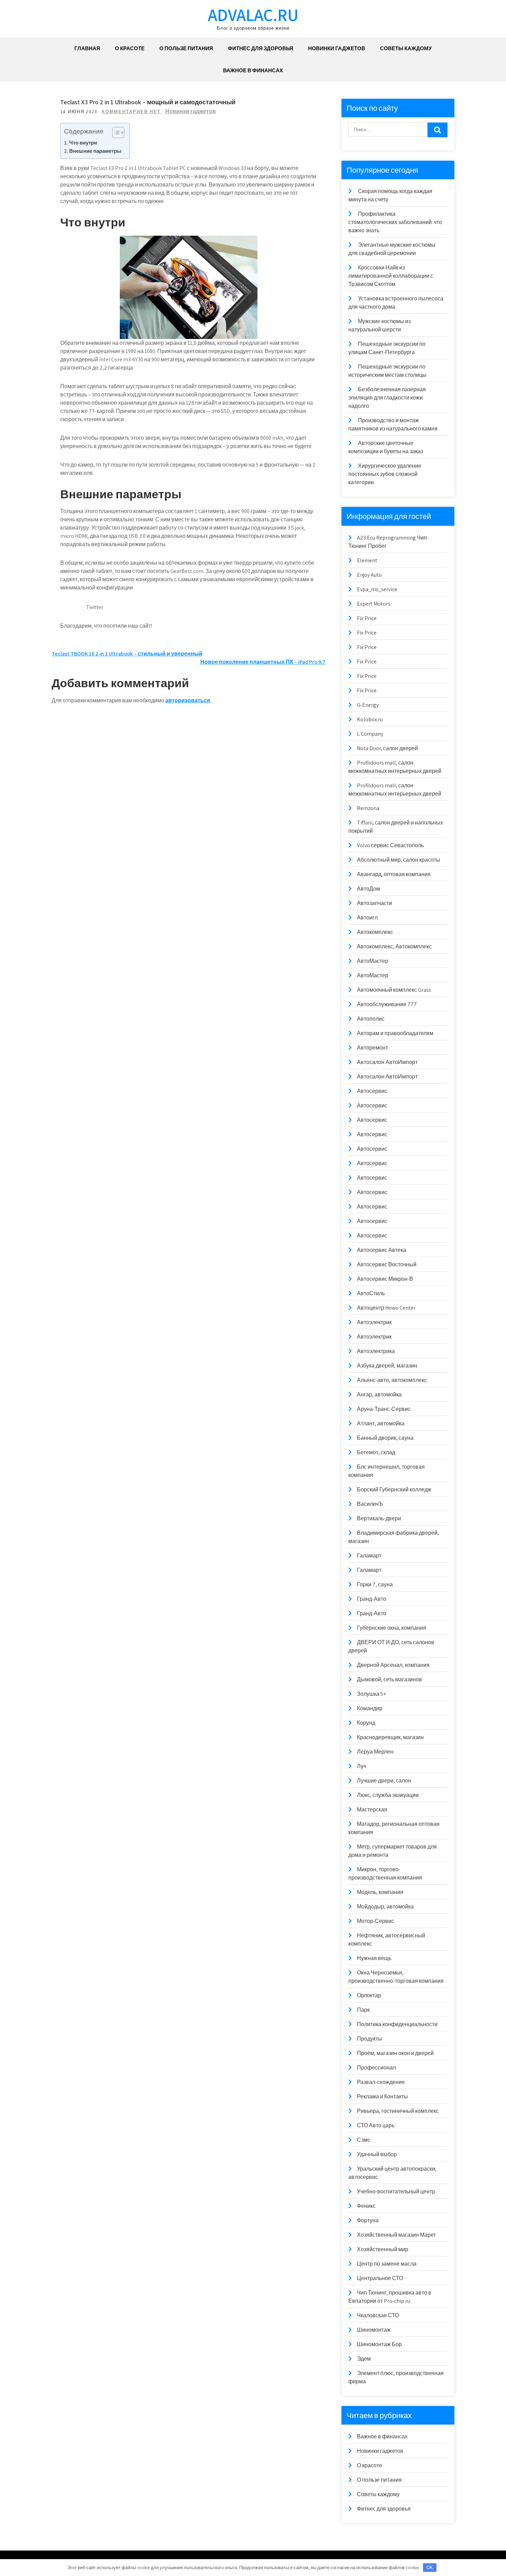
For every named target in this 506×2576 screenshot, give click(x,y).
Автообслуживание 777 (387, 1004)
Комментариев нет (131, 112)
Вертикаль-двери (379, 1518)
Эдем (364, 2359)
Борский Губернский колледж (394, 1489)
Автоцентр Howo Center (386, 1308)
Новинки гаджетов (337, 48)
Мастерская (372, 1809)
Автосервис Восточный (387, 1264)
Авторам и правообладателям (395, 1033)
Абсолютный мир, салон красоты (399, 860)
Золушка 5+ (371, 1694)
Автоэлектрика (376, 1351)
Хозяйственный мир (383, 2249)
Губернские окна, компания (392, 1628)
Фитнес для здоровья (261, 48)
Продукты (370, 2039)
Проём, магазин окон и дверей (395, 2053)
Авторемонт (372, 1048)
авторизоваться (188, 700)
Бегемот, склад (376, 1452)
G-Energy (368, 705)
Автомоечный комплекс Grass (394, 990)
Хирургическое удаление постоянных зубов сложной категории (385, 474)
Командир (370, 1708)
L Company (370, 734)
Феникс (366, 2206)
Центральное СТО (380, 2278)
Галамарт (369, 1556)
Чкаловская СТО (378, 2315)
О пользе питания (186, 48)
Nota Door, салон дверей (387, 748)
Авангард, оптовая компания (394, 874)
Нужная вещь (374, 1958)
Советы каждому (406, 48)
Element (367, 560)
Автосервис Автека (382, 1250)
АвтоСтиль (371, 1293)
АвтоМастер (373, 961)
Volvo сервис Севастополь (390, 845)
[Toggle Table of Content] (115, 132)
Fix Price (367, 618)
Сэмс (364, 2140)
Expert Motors (374, 604)
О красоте (130, 48)
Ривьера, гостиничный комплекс (398, 2111)
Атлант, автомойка (381, 1423)
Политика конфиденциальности (397, 2024)
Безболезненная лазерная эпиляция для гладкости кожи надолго (387, 398)
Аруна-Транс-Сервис (384, 1409)
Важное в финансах (253, 70)
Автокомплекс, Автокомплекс (394, 946)
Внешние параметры (95, 151)
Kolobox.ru (370, 719)
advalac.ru (253, 15)
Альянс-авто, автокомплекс (392, 1380)
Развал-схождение (381, 2082)
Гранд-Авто (372, 1599)
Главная (87, 48)
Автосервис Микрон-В (385, 1279)
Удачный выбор (377, 2154)
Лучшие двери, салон (384, 1781)
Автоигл (367, 918)
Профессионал (376, 2068)
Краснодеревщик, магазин (390, 1737)
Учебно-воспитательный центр (396, 2191)
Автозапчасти (375, 903)
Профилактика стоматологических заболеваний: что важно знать (395, 222)
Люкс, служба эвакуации (388, 1795)
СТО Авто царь (376, 2125)
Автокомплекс (375, 932)
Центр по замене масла (387, 2264)
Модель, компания (380, 1892)
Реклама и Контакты (382, 2096)
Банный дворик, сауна (385, 1438)
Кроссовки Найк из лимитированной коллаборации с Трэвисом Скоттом (391, 276)
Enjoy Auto (369, 575)
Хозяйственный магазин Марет (396, 2235)
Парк (363, 2010)
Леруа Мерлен (375, 1752)
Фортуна (368, 2220)
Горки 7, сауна (375, 1584)
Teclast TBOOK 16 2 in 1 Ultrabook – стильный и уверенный (127, 654)
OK (430, 2568)
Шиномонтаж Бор (379, 2344)
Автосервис (372, 1091)
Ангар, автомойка (379, 1395)
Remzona (368, 808)
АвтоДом (368, 889)
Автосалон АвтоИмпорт (387, 1062)
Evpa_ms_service (377, 589)
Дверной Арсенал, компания (393, 1665)
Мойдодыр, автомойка (385, 1907)
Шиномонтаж (374, 2330)
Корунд (366, 1723)
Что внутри (83, 142)
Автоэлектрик (374, 1322)
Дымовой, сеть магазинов (389, 1679)
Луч (362, 1766)
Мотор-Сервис (376, 1921)
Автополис (371, 1019)
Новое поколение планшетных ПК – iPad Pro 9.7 (263, 662)
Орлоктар (369, 1995)
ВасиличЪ (370, 1504)
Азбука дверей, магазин (387, 1366)
